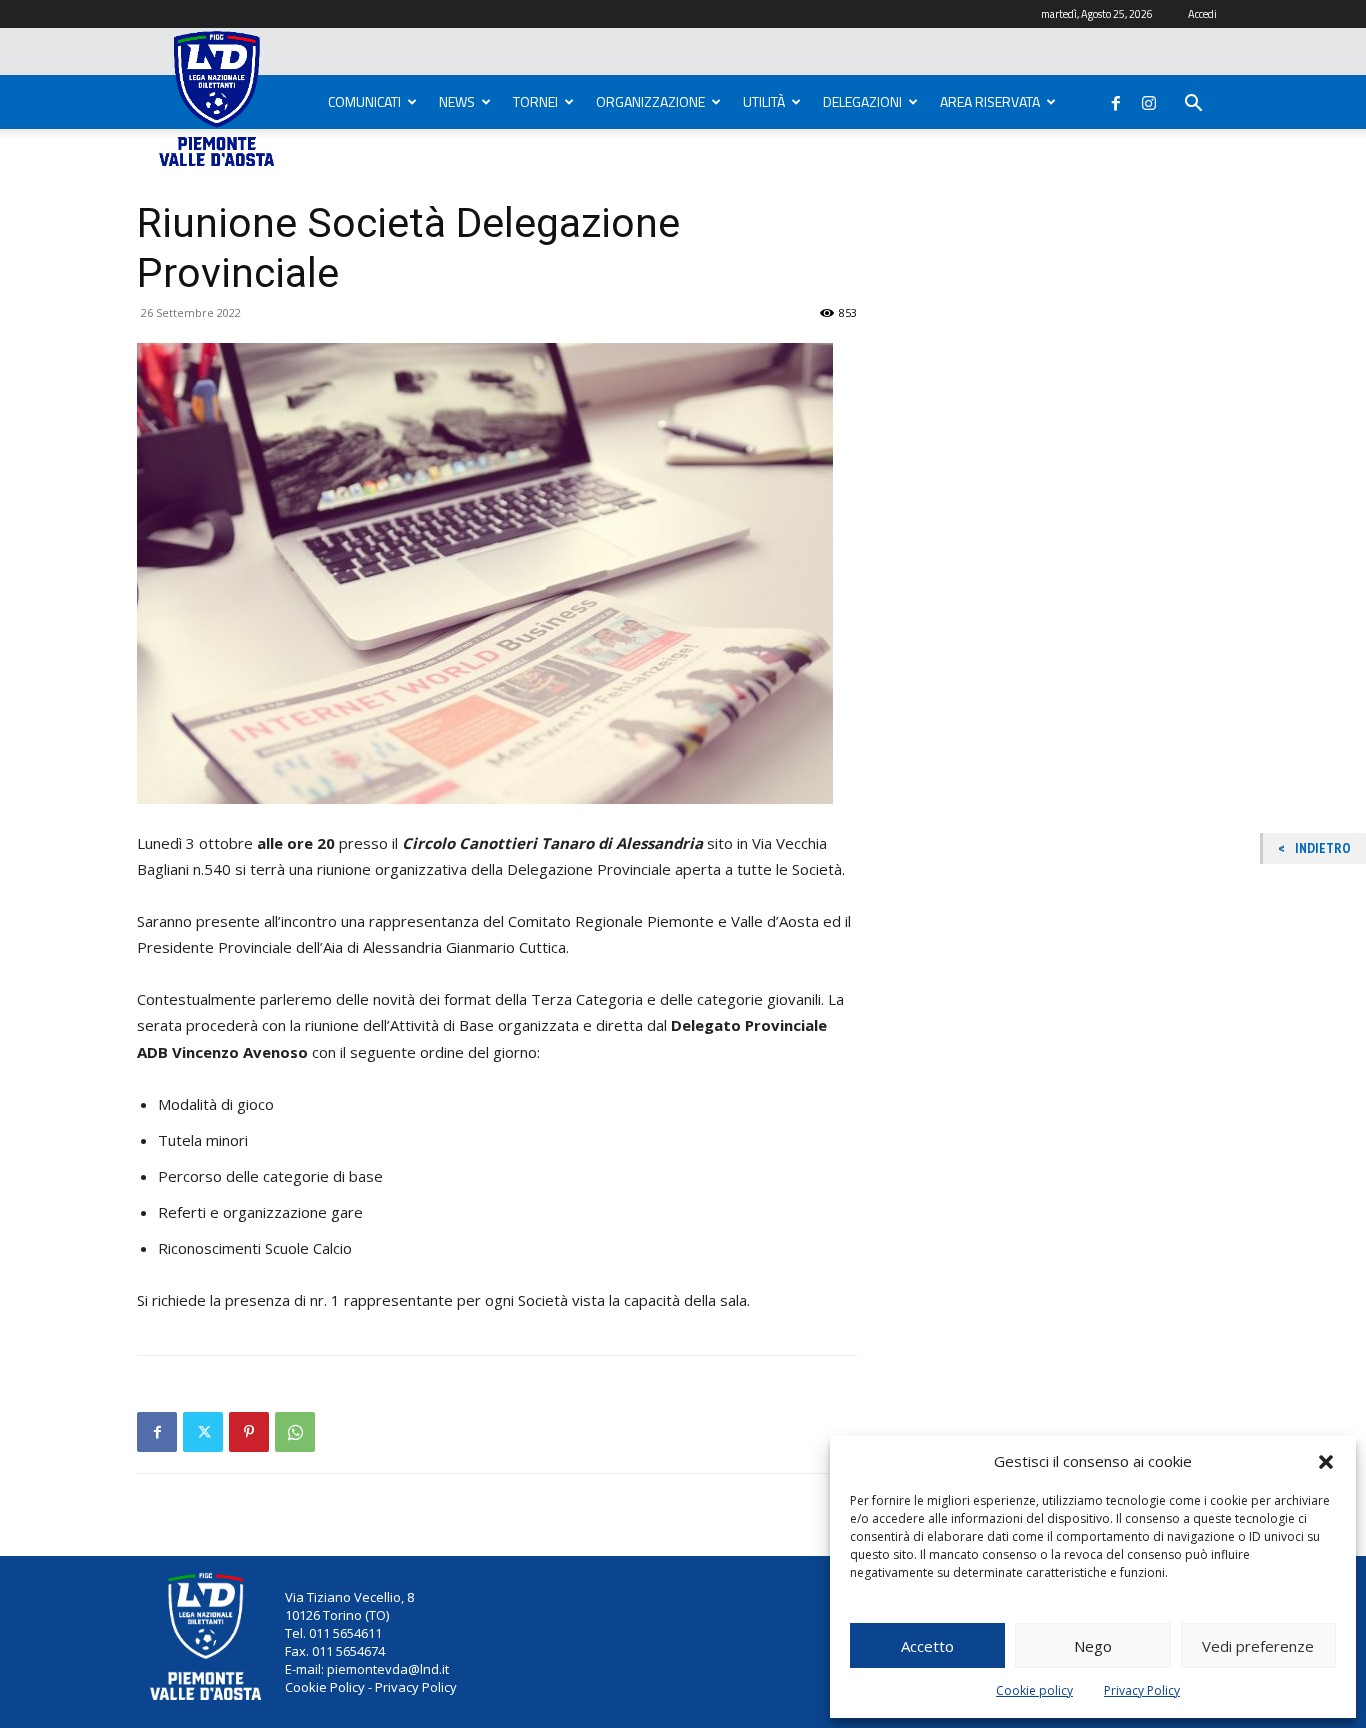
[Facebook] (1116, 99)
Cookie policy (1034, 1690)
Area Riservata (990, 101)
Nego (1093, 1646)
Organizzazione (650, 101)
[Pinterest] (249, 1432)
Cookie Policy (325, 1687)
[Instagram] (1149, 99)
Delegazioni (862, 101)
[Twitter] (203, 1432)
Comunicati (364, 101)
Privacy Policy (1142, 1690)
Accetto (927, 1646)
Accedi (1202, 14)
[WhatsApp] (295, 1432)
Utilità (764, 101)
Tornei (535, 101)
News (457, 101)
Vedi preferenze (1258, 1646)
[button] (1326, 1462)
